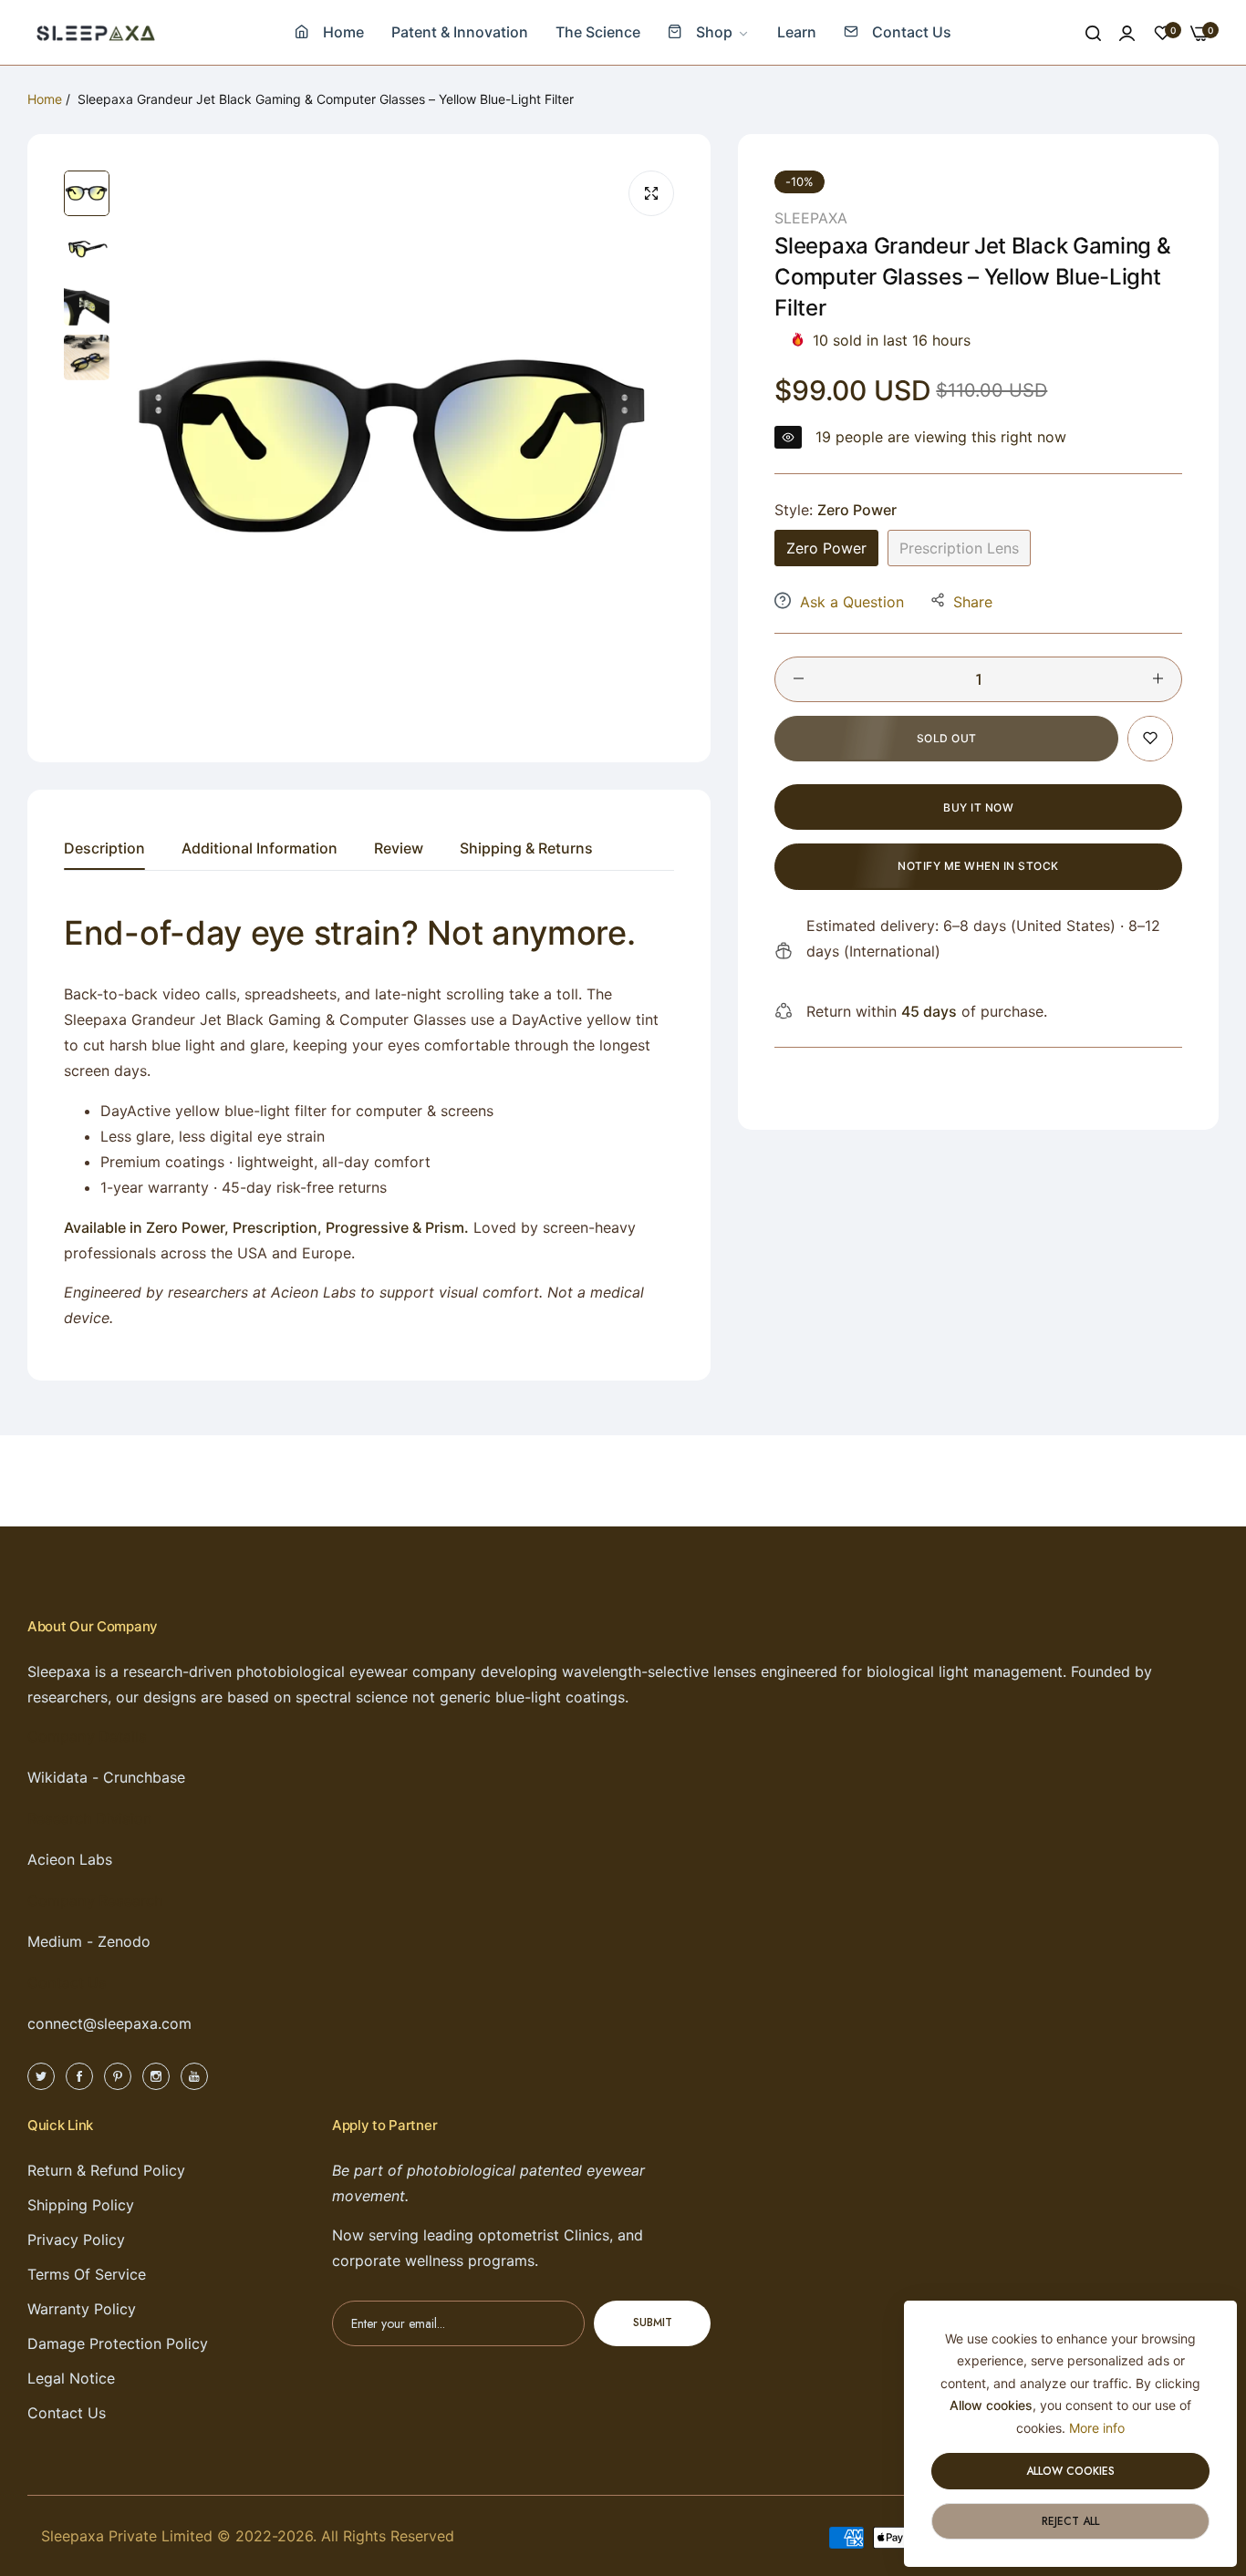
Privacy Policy (76, 2240)
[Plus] (1158, 678)
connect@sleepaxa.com (109, 2023)
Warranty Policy (82, 2309)
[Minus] (799, 678)
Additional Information (260, 848)
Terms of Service (87, 2274)
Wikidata (57, 1777)
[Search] (1093, 33)
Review (399, 848)
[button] (1150, 738)
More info (1097, 2428)
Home (45, 99)
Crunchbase (144, 1777)
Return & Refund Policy (106, 2170)
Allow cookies (1070, 2471)
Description (104, 848)
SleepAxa (811, 218)
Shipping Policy (81, 2205)
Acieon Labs (70, 1859)
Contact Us (67, 2413)
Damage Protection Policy (118, 2343)
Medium (55, 1941)
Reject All (1070, 2521)
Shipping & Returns (526, 848)
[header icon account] (1127, 33)
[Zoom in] (651, 193)
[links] (44, 2075)
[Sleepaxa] (96, 32)
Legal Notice (71, 2378)
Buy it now (978, 807)
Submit (653, 2323)
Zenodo (124, 1941)
